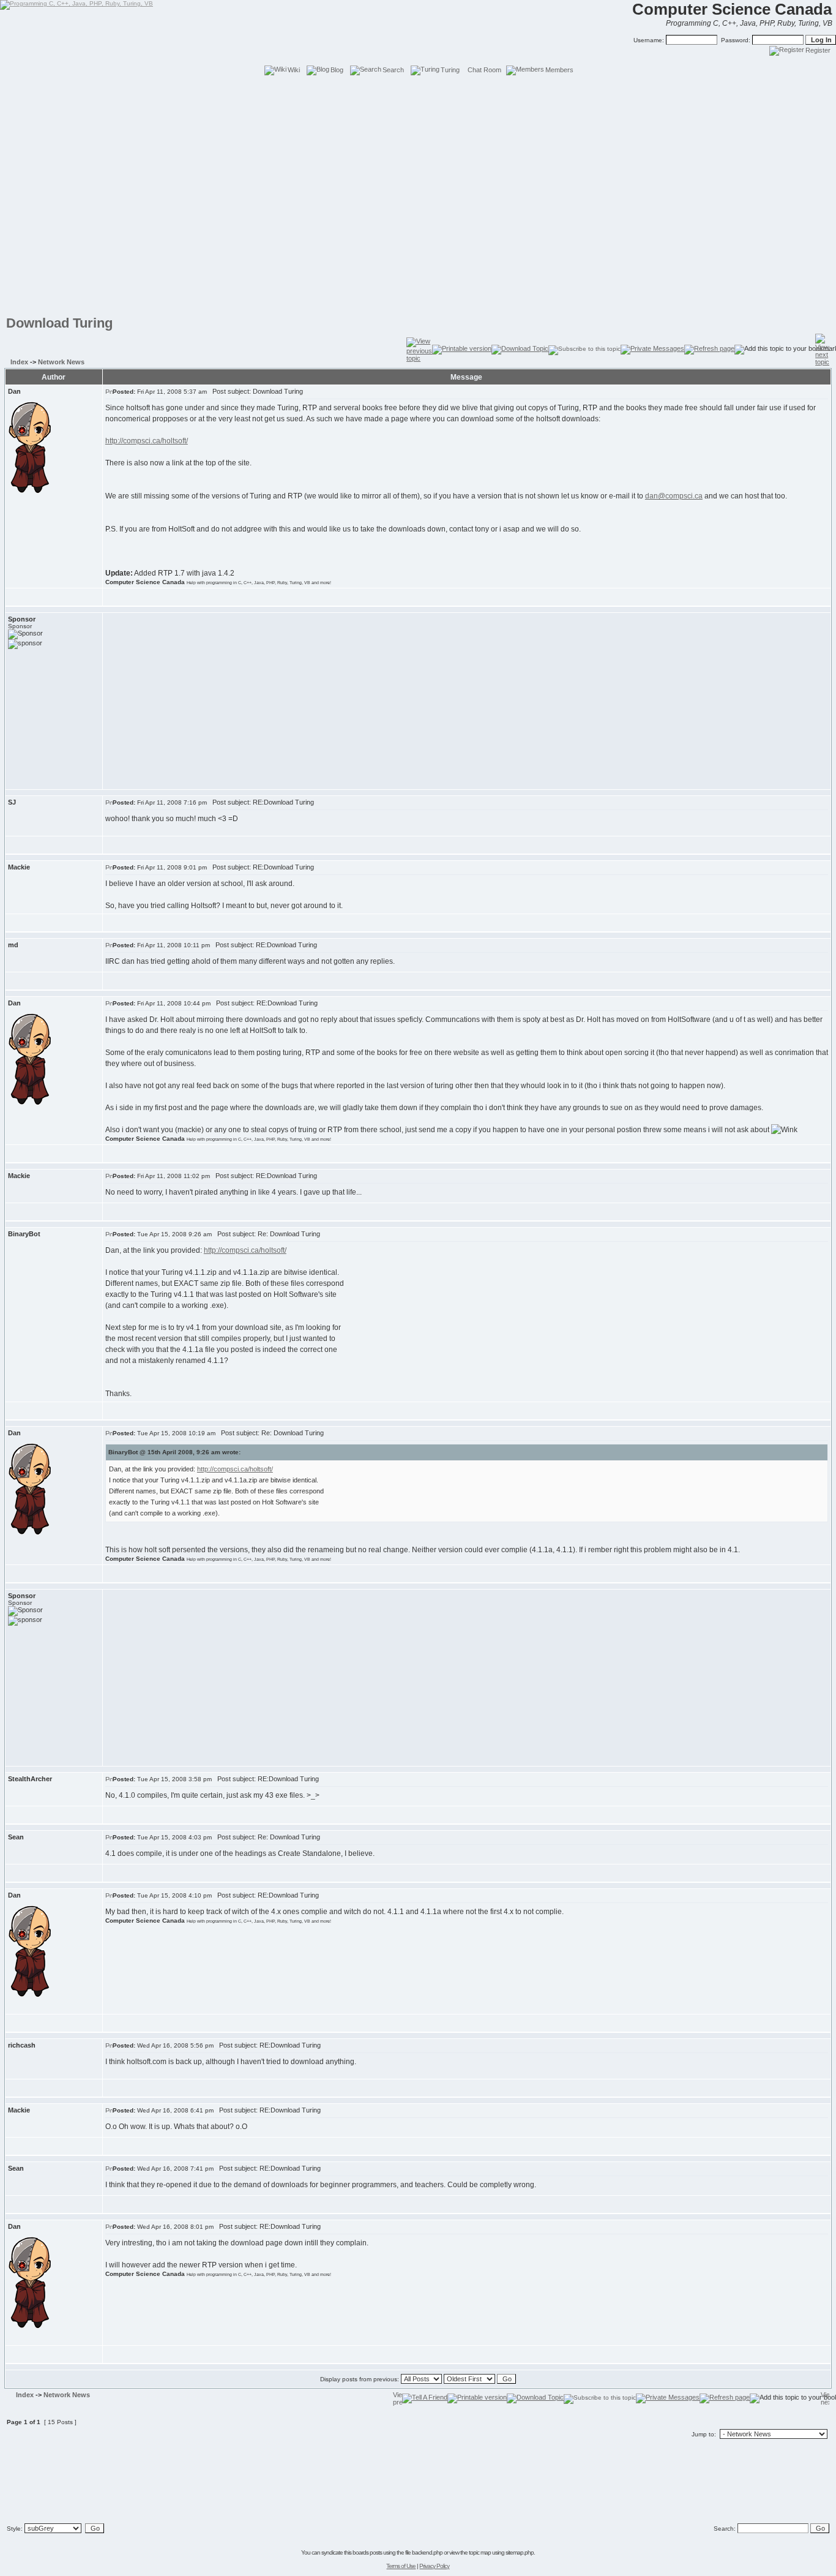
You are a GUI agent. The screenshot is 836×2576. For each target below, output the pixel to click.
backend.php (427, 2552)
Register (818, 50)
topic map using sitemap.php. (502, 2552)
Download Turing (59, 323)
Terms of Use (401, 2566)
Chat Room (484, 70)
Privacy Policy (434, 2566)
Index (19, 362)
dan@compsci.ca (674, 496)
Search (393, 70)
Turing (450, 70)
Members (559, 70)
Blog (337, 70)
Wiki (294, 70)
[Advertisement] (418, 104)
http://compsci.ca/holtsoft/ (147, 441)
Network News (61, 362)
